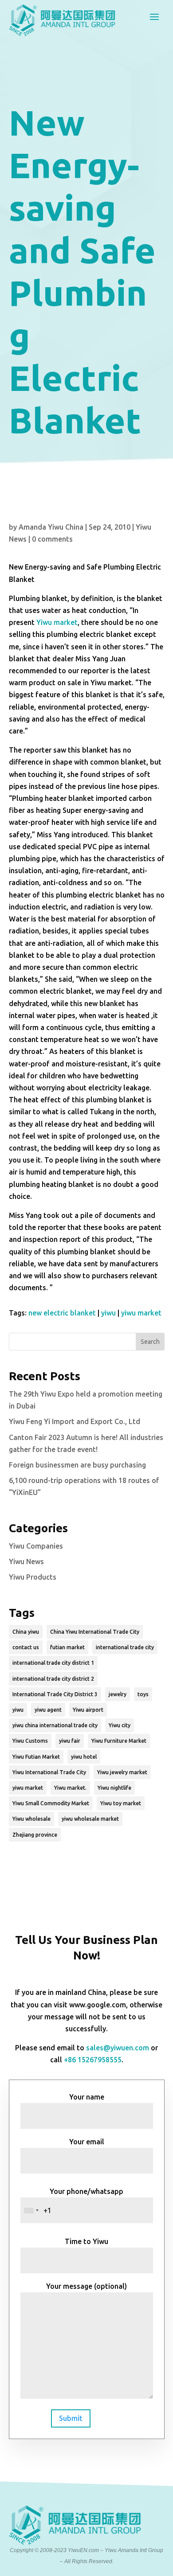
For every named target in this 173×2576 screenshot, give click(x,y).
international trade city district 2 (53, 1679)
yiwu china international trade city (55, 1725)
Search (150, 1342)
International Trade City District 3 (55, 1694)
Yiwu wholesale (31, 1819)
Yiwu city (120, 1725)
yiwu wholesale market (90, 1819)
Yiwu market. (70, 1788)
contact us (26, 1647)
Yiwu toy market (121, 1803)
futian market (67, 1647)
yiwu (108, 1313)
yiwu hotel (84, 1757)
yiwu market (141, 1313)
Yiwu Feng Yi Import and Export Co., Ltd (75, 1421)
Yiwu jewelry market (122, 1772)
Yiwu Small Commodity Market (51, 1803)
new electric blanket (62, 1313)
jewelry (118, 1694)
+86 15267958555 (93, 2060)
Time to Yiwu (86, 2241)
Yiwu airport (88, 1710)
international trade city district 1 (53, 1663)
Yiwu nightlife (114, 1788)
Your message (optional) (86, 2286)
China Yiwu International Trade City (95, 1632)
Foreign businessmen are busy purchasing (77, 1465)
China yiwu (26, 1632)
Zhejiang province (35, 1835)
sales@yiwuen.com (118, 2048)
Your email (87, 2142)
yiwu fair (70, 1741)
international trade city (125, 1647)
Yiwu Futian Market (36, 1757)
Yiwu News (26, 1561)
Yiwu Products (33, 1577)
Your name (87, 2097)
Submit (71, 2418)
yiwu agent (48, 1710)
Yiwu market (57, 622)
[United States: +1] (31, 2210)
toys (143, 1694)
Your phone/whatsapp (86, 2191)
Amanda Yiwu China (51, 527)
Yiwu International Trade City (49, 1772)
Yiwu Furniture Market (119, 1741)
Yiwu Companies (36, 1546)
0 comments (52, 539)
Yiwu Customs (30, 1741)
